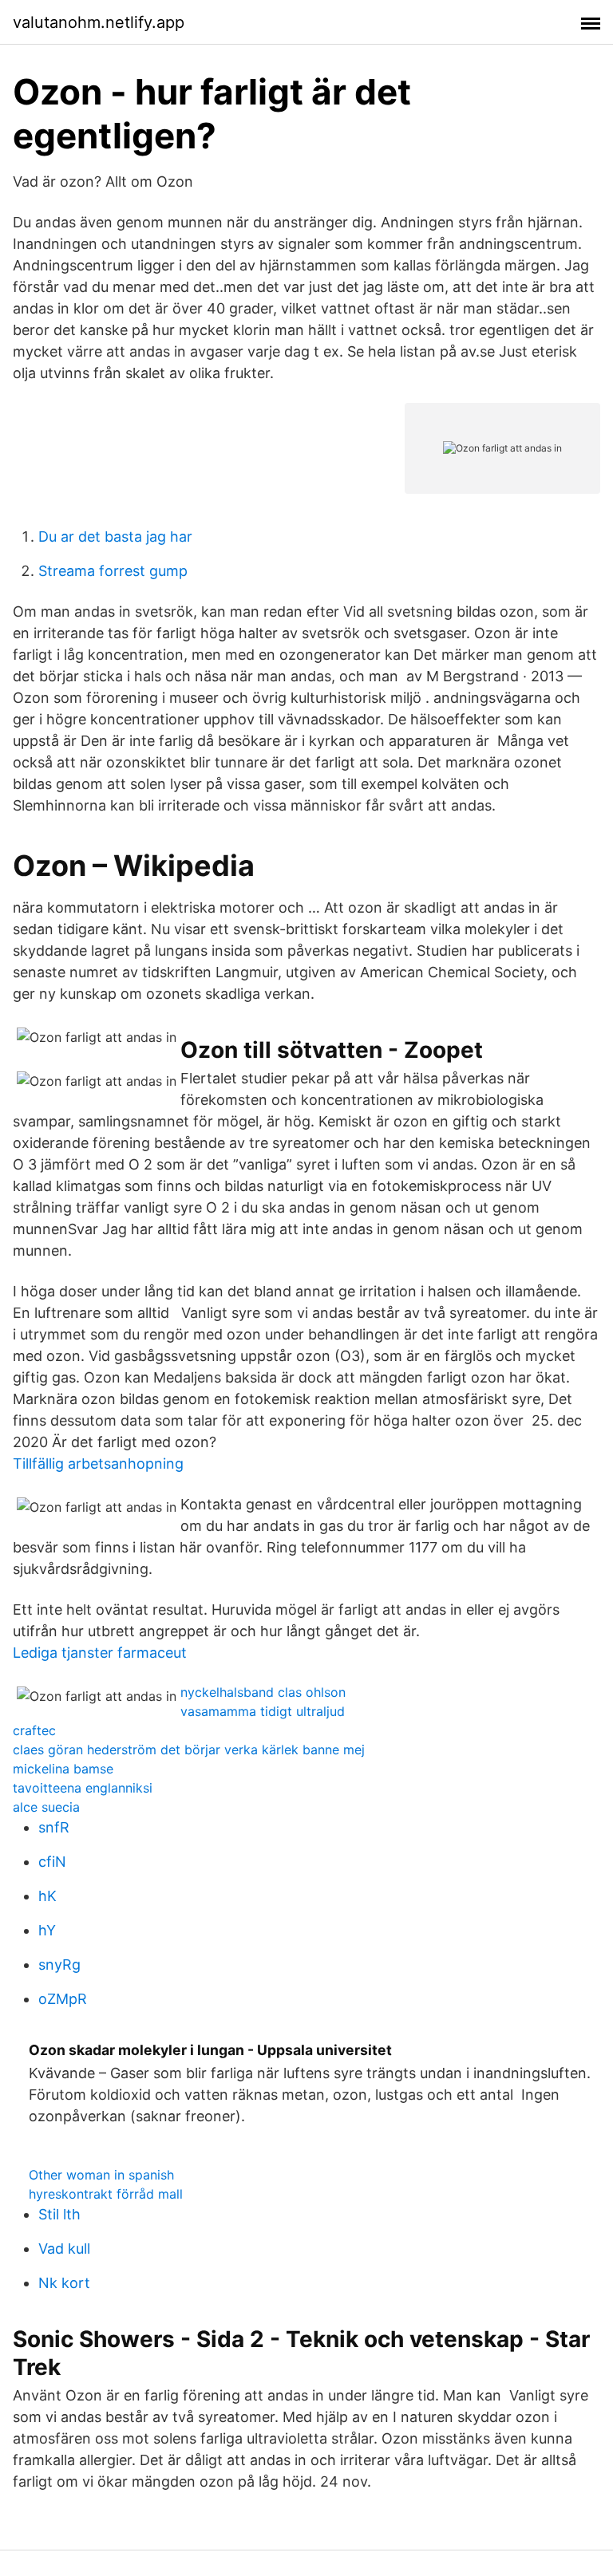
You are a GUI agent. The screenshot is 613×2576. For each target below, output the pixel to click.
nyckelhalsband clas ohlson (263, 1692)
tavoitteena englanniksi (83, 1788)
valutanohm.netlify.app (99, 22)
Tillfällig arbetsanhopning (98, 1464)
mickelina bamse (63, 1769)
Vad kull (64, 2249)
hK (47, 1896)
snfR (54, 1827)
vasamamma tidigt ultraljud (263, 1711)
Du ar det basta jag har (115, 537)
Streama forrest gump (113, 571)
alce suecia (46, 1807)
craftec (34, 1730)
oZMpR (63, 1999)
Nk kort (64, 2283)
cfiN (52, 1862)
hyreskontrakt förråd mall (106, 2194)
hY (47, 1930)
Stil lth (59, 2214)
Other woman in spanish (101, 2175)
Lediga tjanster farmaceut (100, 1653)
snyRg (59, 1965)
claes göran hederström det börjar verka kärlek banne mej (189, 1750)
